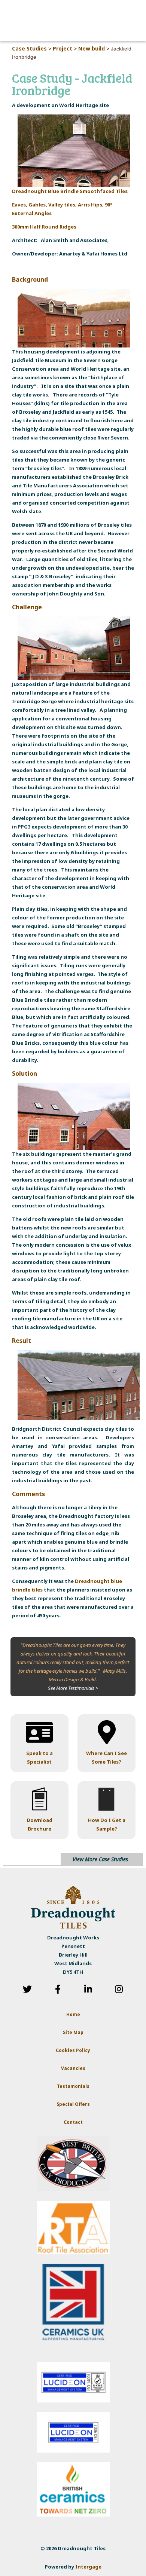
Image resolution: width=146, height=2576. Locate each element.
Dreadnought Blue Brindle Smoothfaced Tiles (70, 191)
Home (73, 2014)
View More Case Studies (100, 1859)
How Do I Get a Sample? (107, 1824)
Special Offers (73, 2104)
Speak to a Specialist (39, 1757)
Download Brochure (39, 1824)
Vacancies (73, 2068)
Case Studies (29, 48)
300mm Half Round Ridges (44, 227)
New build (92, 48)
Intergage (88, 2567)
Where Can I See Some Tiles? (107, 1757)
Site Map (73, 2032)
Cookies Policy (73, 2050)
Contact (73, 2122)
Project (63, 48)
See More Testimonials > (73, 1688)
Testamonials (73, 2086)
